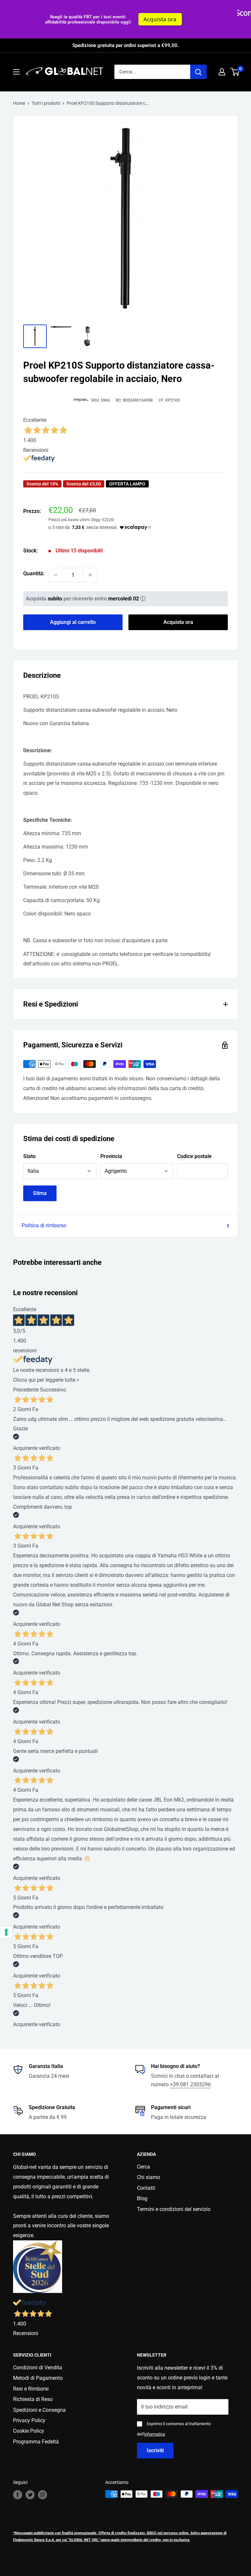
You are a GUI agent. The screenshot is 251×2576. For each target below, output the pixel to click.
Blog (142, 2198)
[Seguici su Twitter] (30, 2495)
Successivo (53, 1390)
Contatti (146, 2188)
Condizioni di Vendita (38, 2368)
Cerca (143, 2167)
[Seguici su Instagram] (42, 2495)
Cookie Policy (29, 2431)
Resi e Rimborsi (31, 2389)
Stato (29, 1156)
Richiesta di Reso (33, 2399)
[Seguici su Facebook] (18, 2495)
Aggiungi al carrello (73, 622)
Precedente (26, 1390)
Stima (40, 1193)
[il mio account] (222, 72)
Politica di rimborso (44, 1225)
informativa (155, 2434)
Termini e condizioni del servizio (174, 2209)
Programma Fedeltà (36, 2442)
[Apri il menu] (16, 72)
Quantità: (34, 573)
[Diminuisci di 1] (56, 575)
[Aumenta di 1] (90, 575)
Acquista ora (29, 19)
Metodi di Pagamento (38, 2378)
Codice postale (194, 1156)
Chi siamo (149, 2177)
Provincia (111, 1156)
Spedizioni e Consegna (39, 2410)
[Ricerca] (198, 72)
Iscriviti (155, 2450)
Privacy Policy (29, 2420)
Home (19, 103)
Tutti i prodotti (46, 103)
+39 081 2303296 (190, 2084)
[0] (235, 72)
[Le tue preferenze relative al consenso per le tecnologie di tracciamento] (6, 1932)
